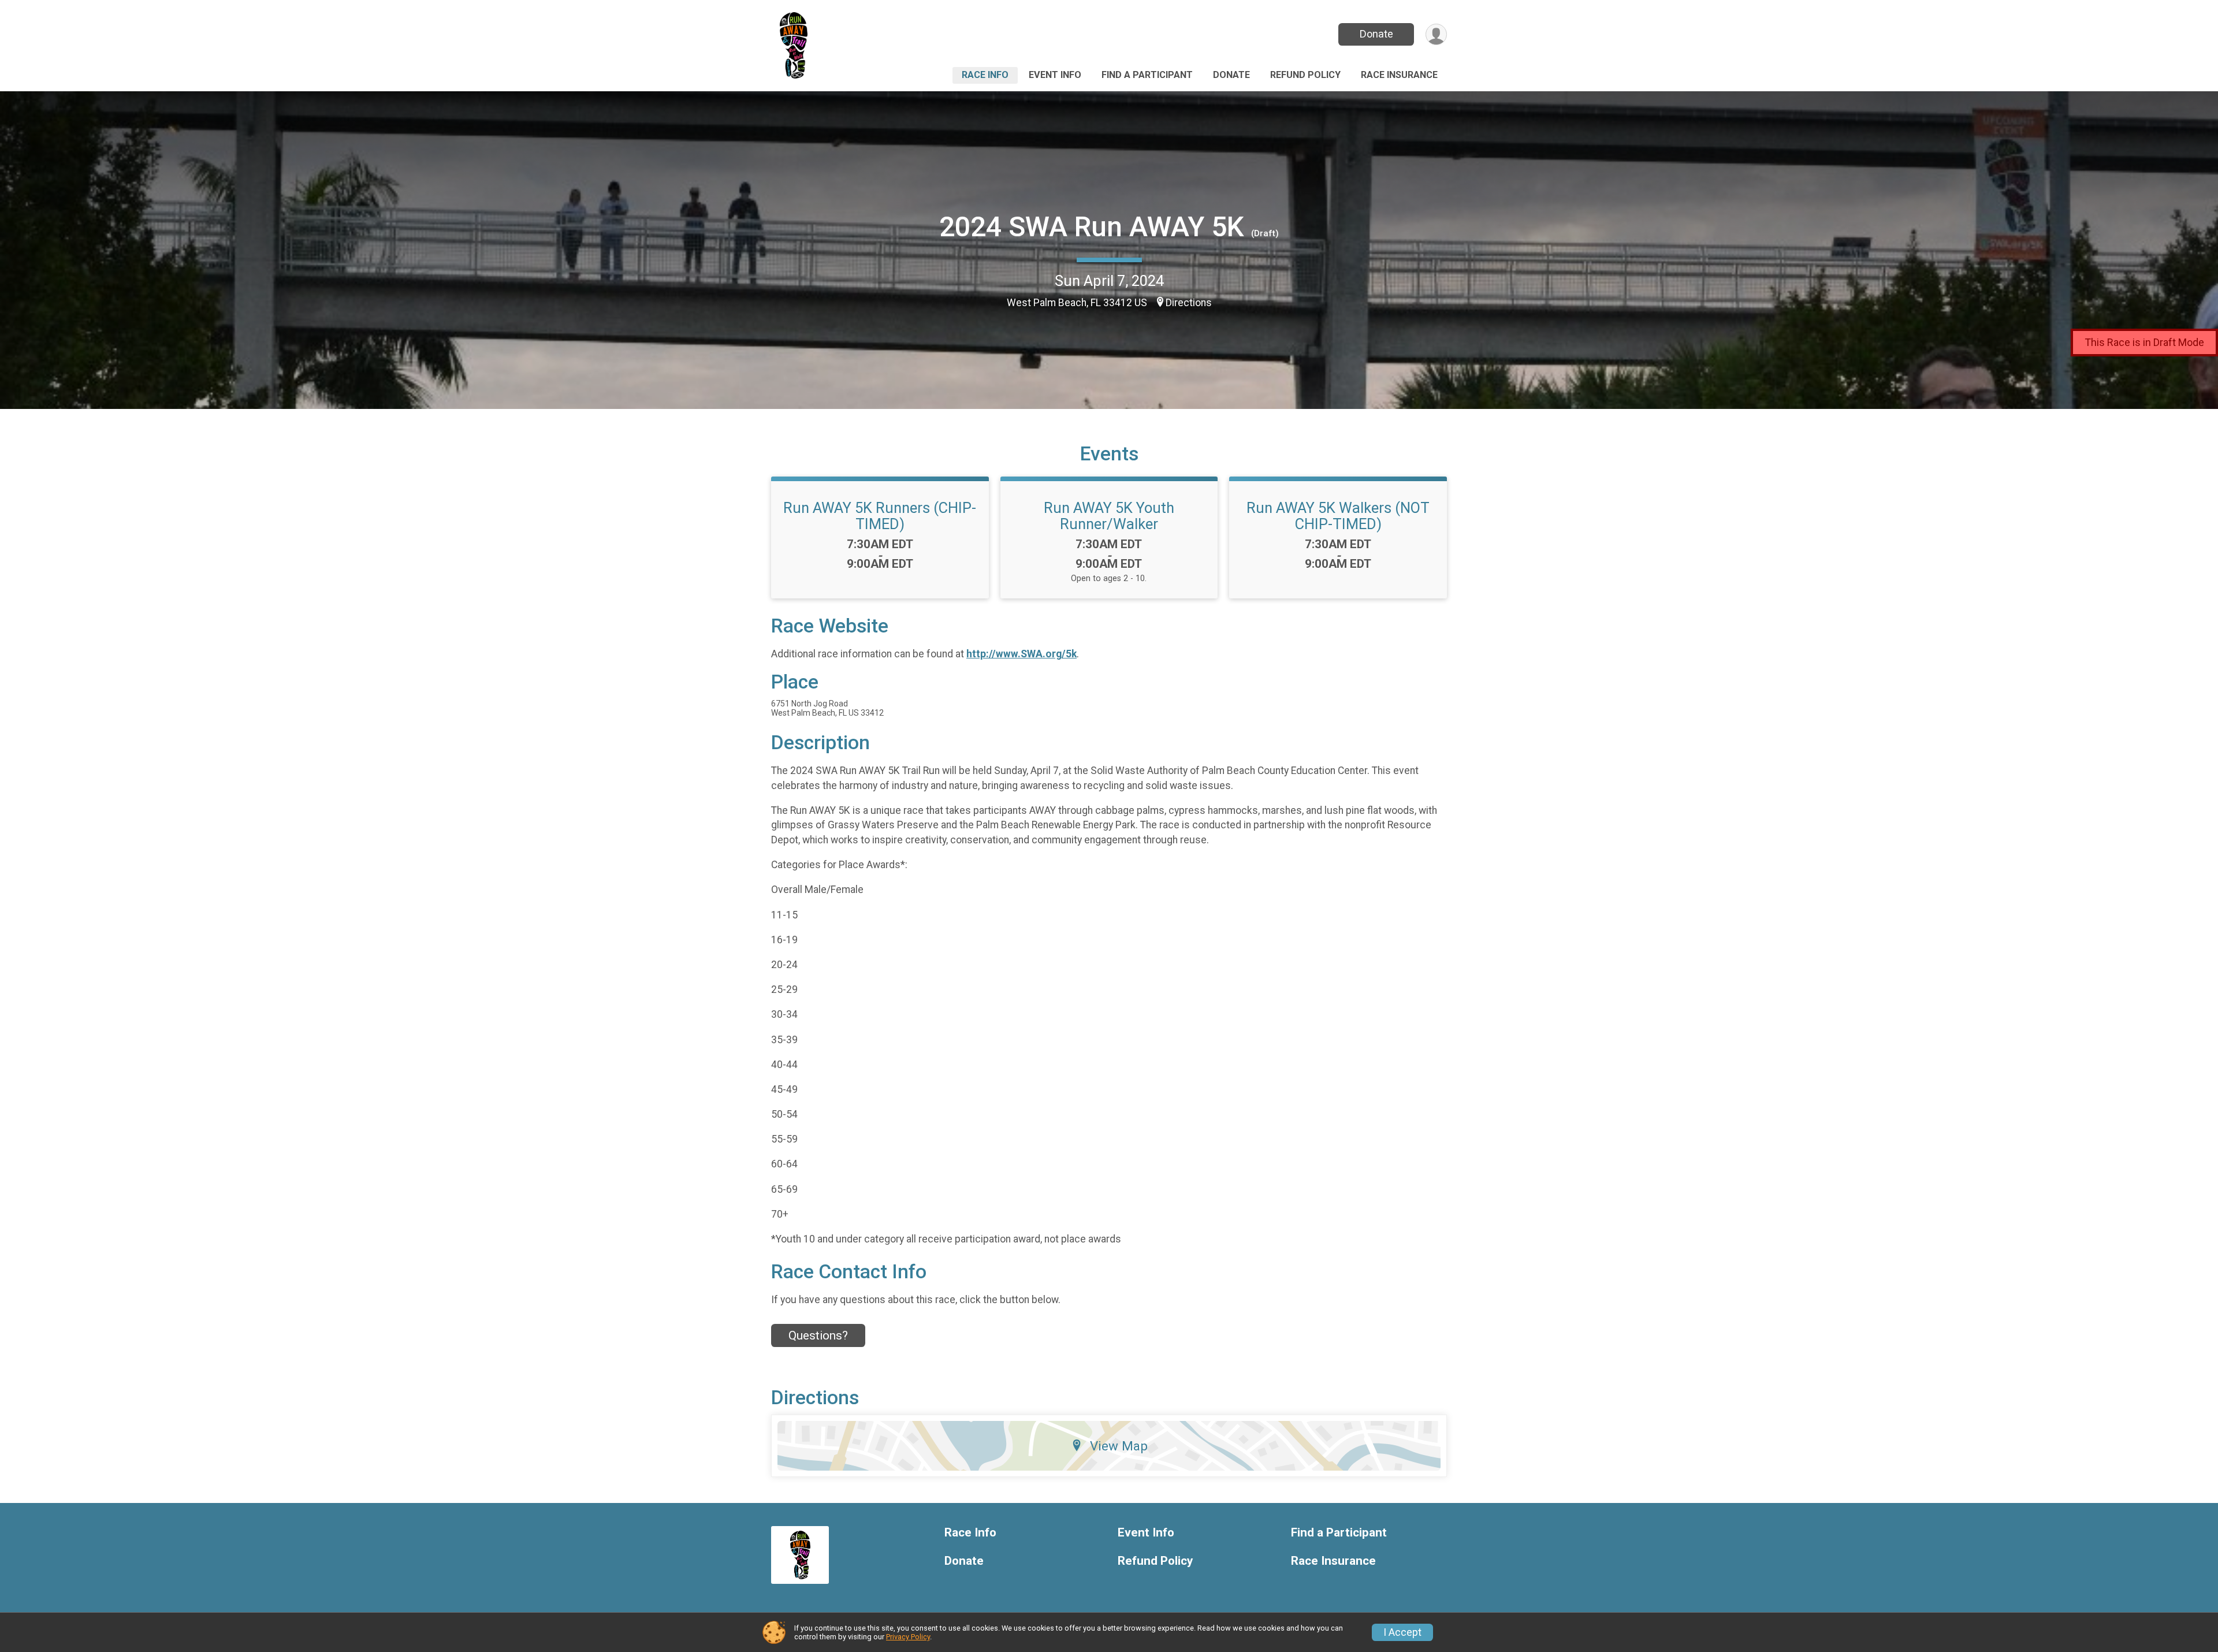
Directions (1189, 303)
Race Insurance (1399, 75)
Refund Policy (1305, 75)
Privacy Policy (908, 1637)
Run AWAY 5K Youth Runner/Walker (1109, 516)
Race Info (985, 75)
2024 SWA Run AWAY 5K (1092, 227)
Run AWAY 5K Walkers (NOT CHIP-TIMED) (1338, 516)
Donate (1376, 34)
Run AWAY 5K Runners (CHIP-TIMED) (880, 516)
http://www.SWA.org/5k (1021, 654)
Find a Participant (1147, 75)
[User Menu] (1436, 34)
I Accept (1402, 1632)
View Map (1119, 1446)
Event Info (1055, 75)
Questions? (818, 1335)
